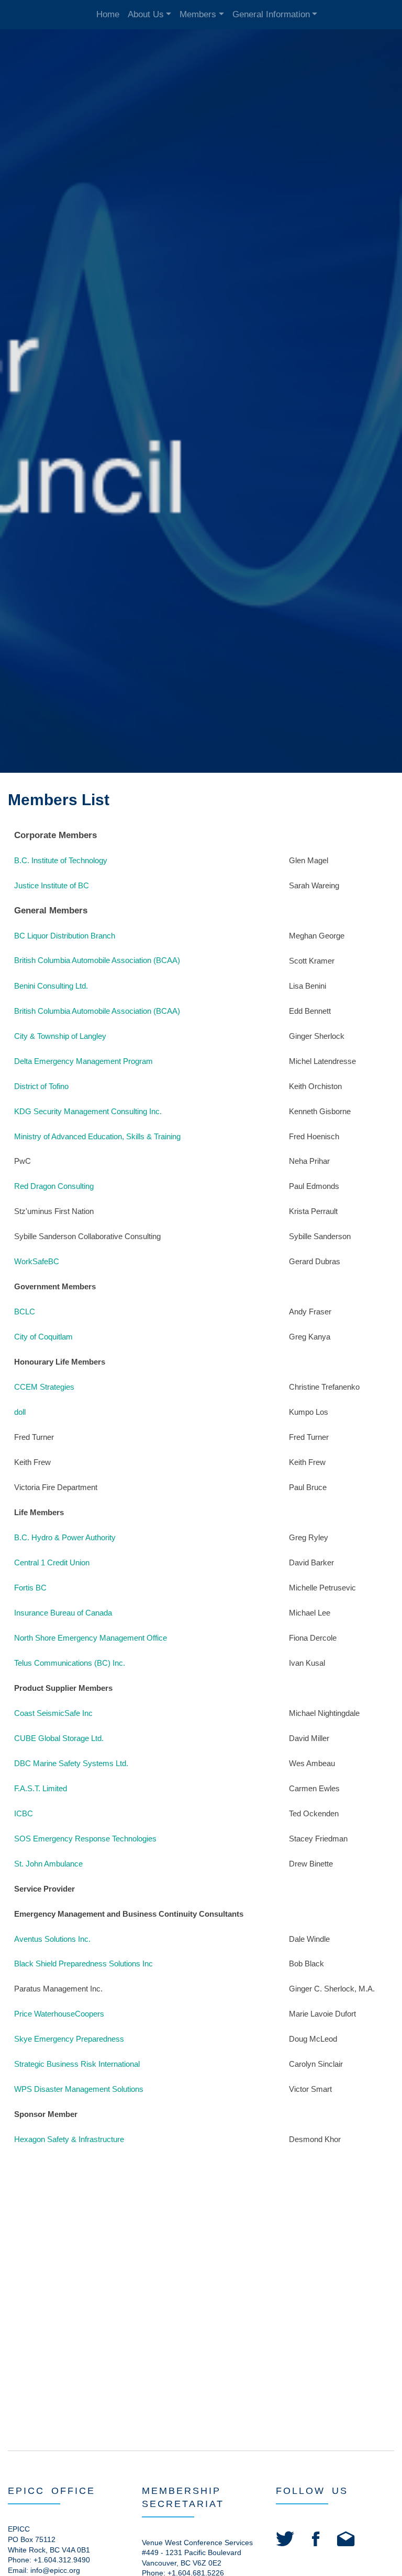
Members (198, 14)
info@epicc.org (55, 2570)
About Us (146, 14)
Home (108, 14)
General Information (271, 14)
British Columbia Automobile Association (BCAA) (97, 960)
